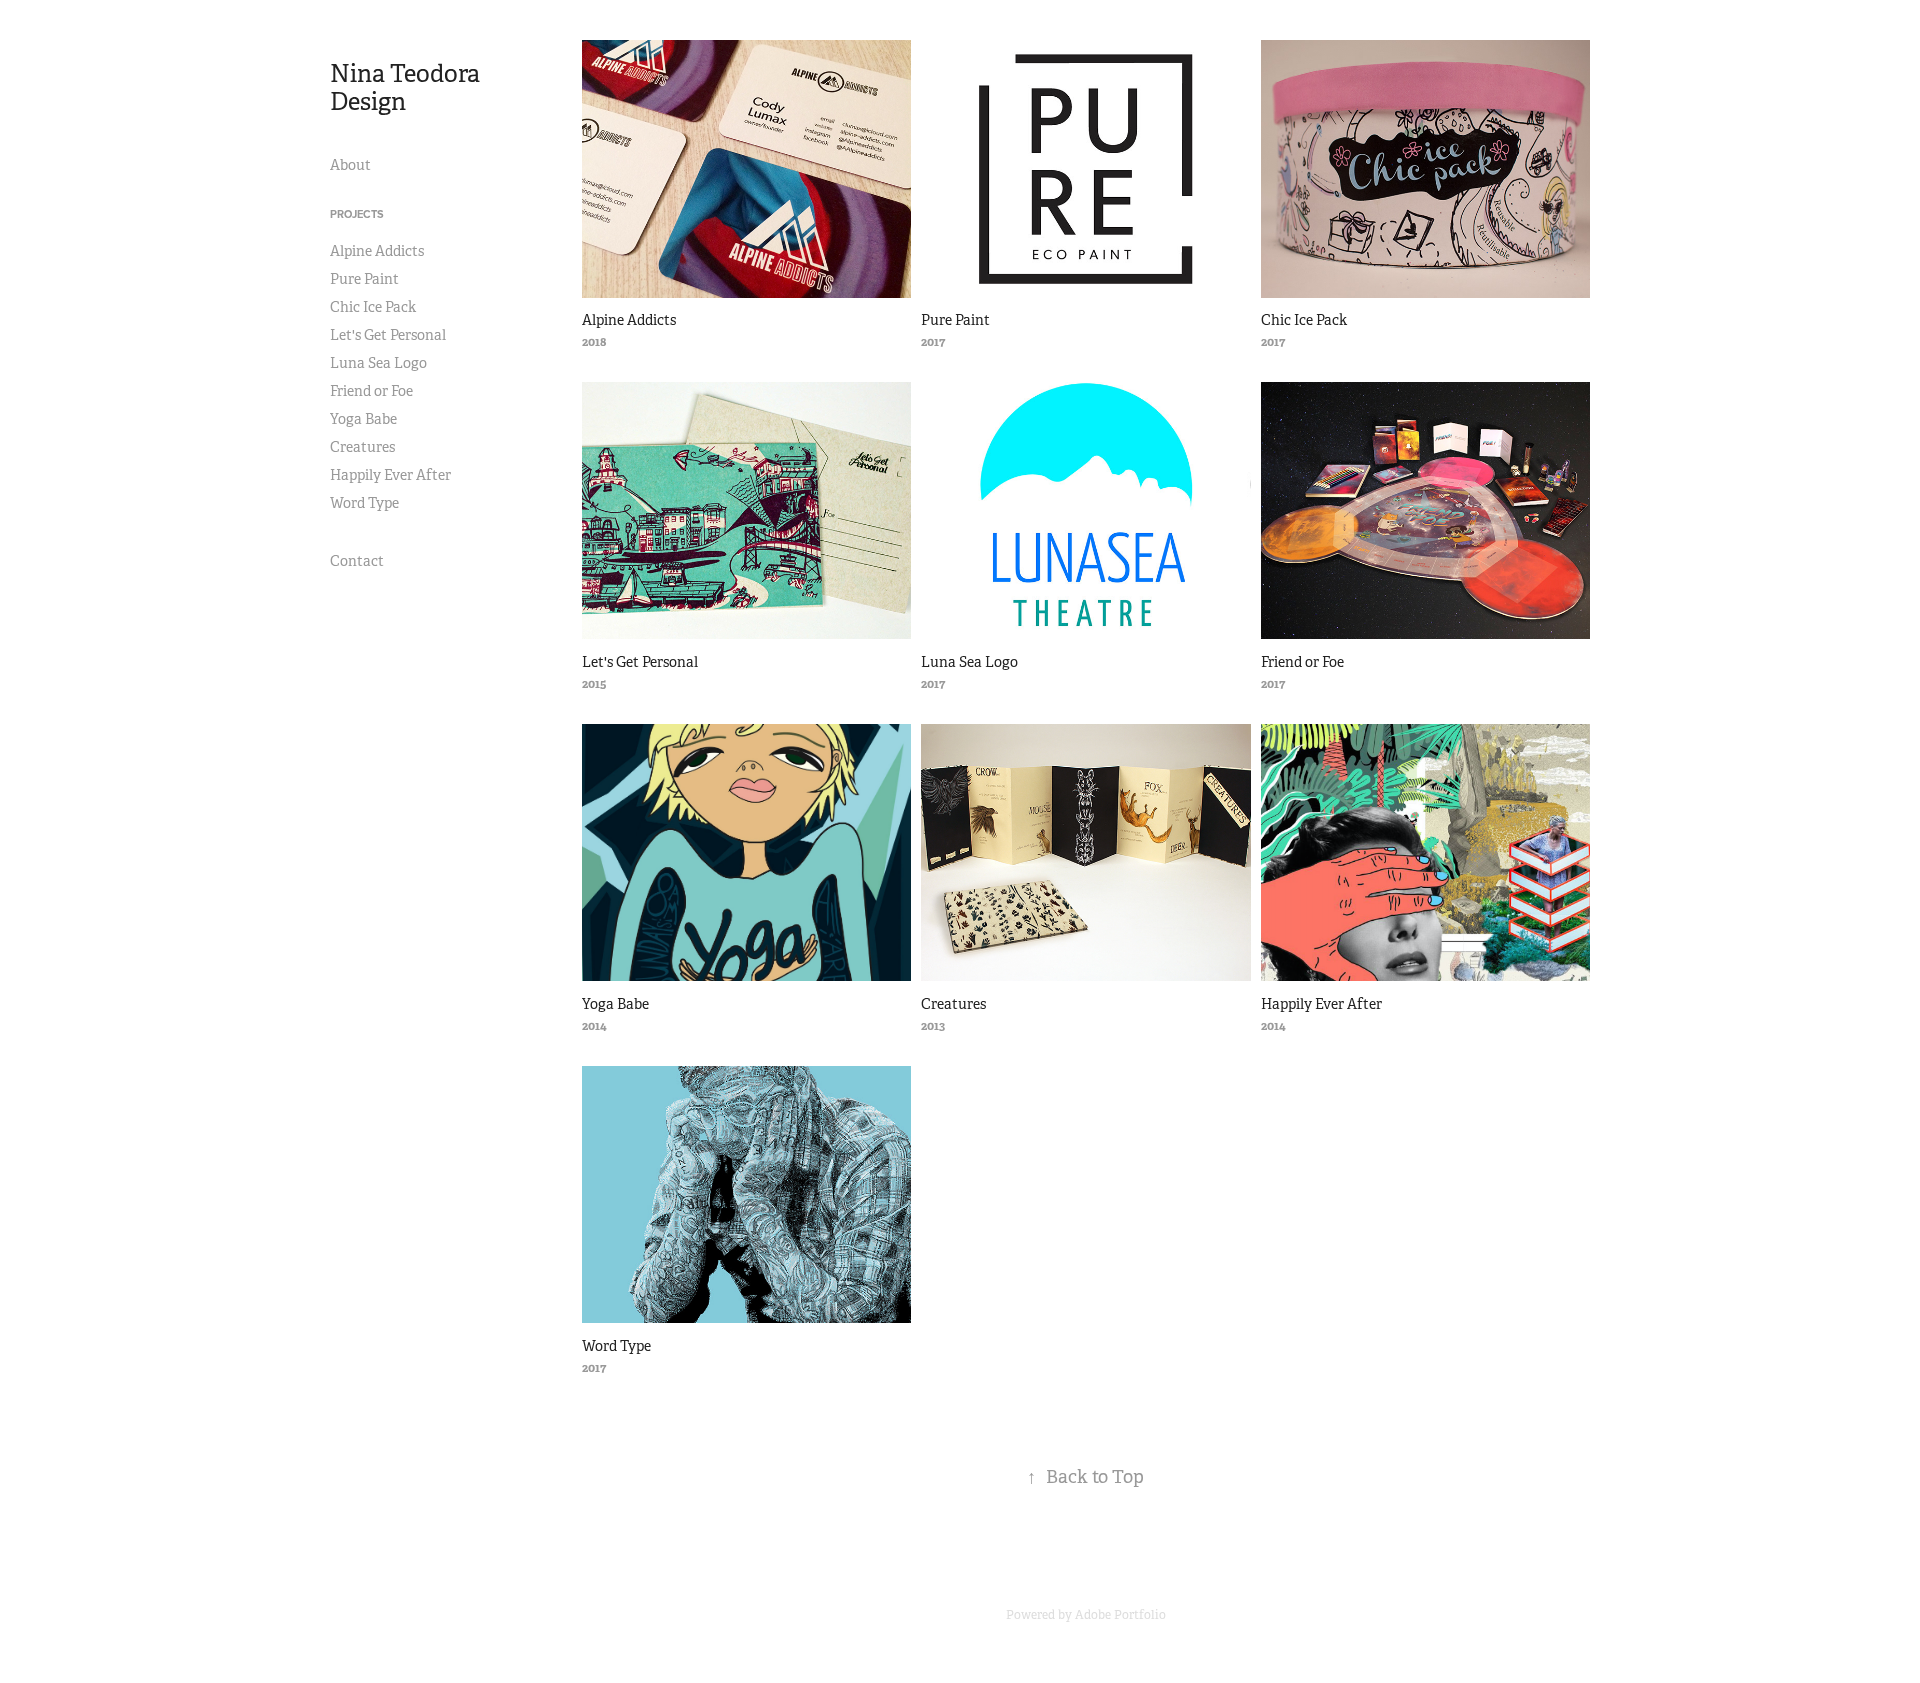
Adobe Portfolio (1120, 1615)
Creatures (362, 447)
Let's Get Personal (388, 335)
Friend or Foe (371, 391)
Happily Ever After (390, 475)
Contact (357, 561)
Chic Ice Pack (373, 307)
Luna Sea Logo (378, 363)
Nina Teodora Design (407, 88)
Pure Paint (364, 279)
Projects (357, 214)
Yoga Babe (363, 419)
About (350, 165)
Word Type (364, 503)
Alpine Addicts (377, 251)
